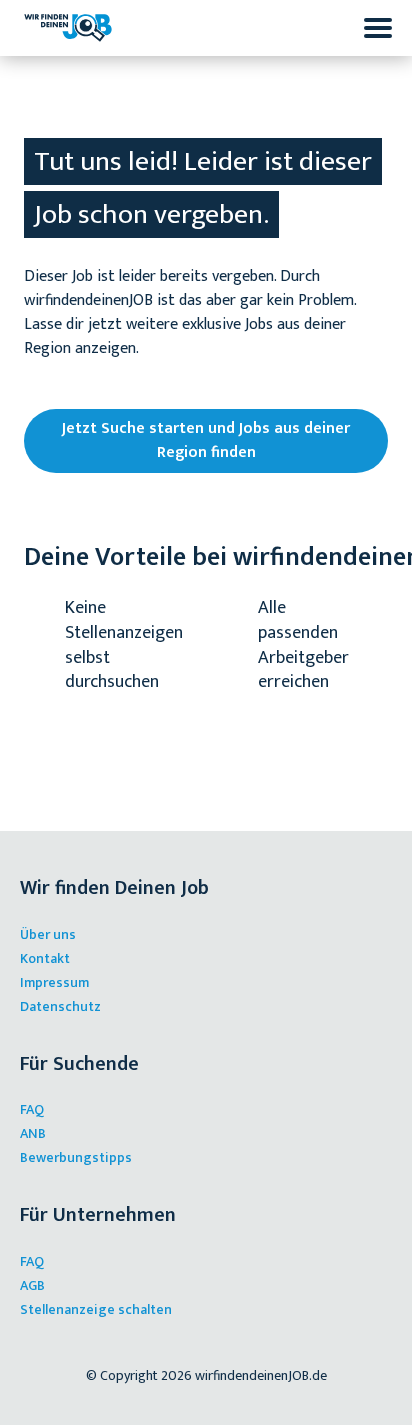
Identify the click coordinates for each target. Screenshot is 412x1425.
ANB (33, 1133)
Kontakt (45, 958)
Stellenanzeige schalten (96, 1309)
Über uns (48, 934)
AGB (32, 1285)
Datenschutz (60, 1006)
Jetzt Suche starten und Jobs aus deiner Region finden (206, 440)
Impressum (54, 982)
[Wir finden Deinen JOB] (68, 28)
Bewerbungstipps (76, 1157)
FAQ (32, 1109)
